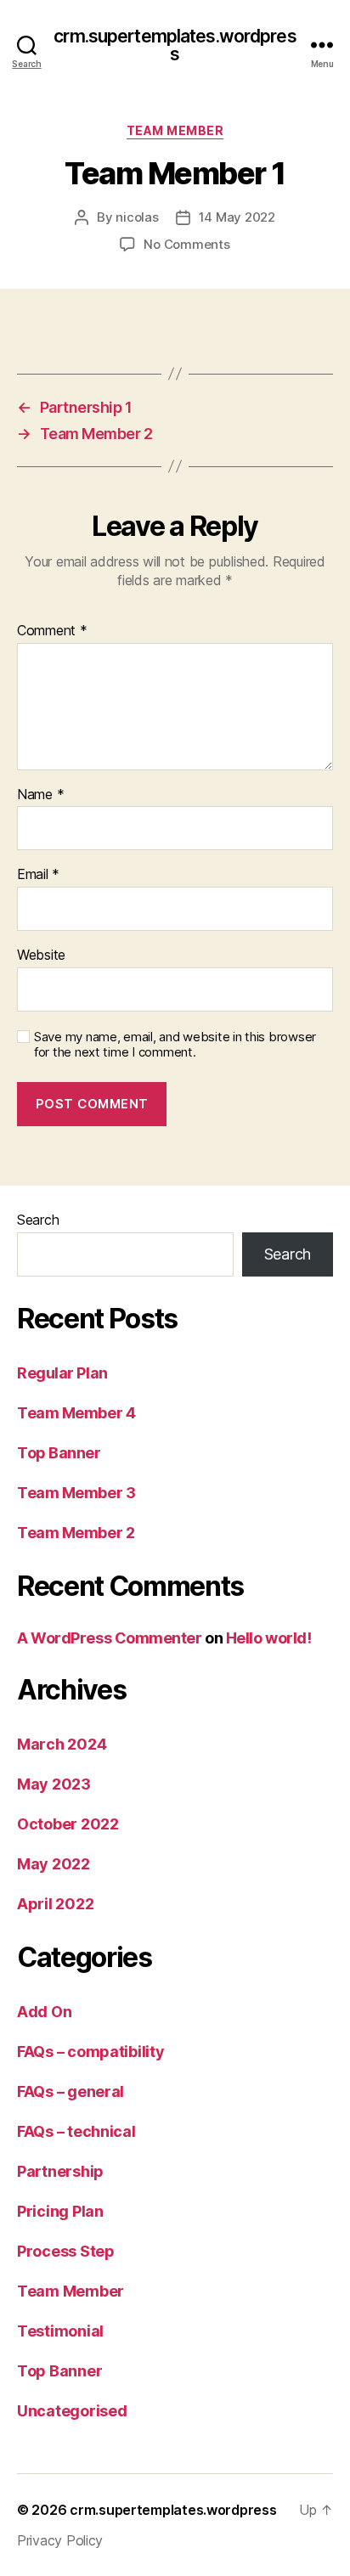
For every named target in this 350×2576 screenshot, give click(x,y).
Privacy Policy (60, 2540)
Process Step (66, 2251)
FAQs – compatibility (91, 2052)
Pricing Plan (60, 2211)
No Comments (186, 244)
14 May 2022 (237, 217)
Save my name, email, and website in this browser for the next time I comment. (175, 1045)
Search (38, 1220)
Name (40, 795)
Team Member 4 (76, 1413)
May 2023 (54, 1784)
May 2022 (54, 1864)
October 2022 (68, 1824)
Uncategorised (72, 2411)
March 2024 (62, 1744)
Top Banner (59, 1453)
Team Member (175, 130)
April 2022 (55, 1904)
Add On (44, 2012)
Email (38, 875)
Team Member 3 (76, 1493)
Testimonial (60, 2331)
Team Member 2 (76, 1533)
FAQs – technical (76, 2131)
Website (41, 955)
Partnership (60, 2171)
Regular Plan (62, 1373)
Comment (52, 631)
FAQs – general (71, 2091)
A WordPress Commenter (110, 1638)
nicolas (137, 217)
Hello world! (269, 1638)
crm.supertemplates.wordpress (175, 45)
